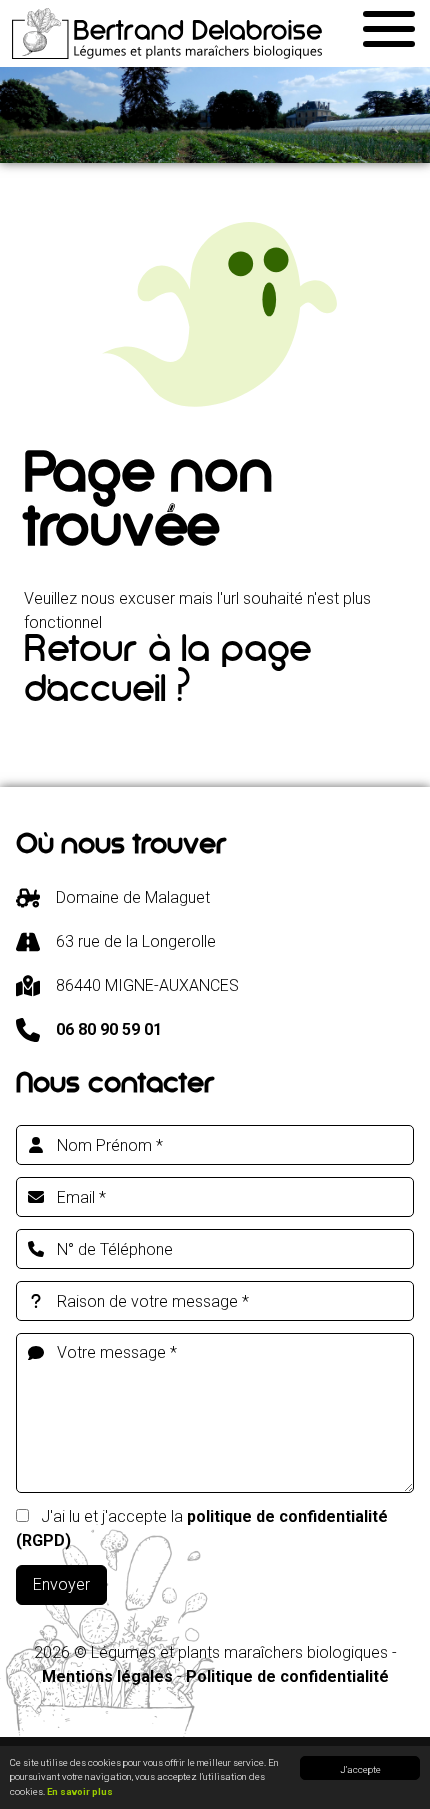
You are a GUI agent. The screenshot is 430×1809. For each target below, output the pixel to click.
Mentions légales (107, 1676)
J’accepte (360, 1769)
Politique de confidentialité (287, 1676)
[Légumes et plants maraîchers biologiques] (167, 33)
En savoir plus (80, 1791)
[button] (388, 26)
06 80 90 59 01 (109, 1029)
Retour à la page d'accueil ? (167, 675)
